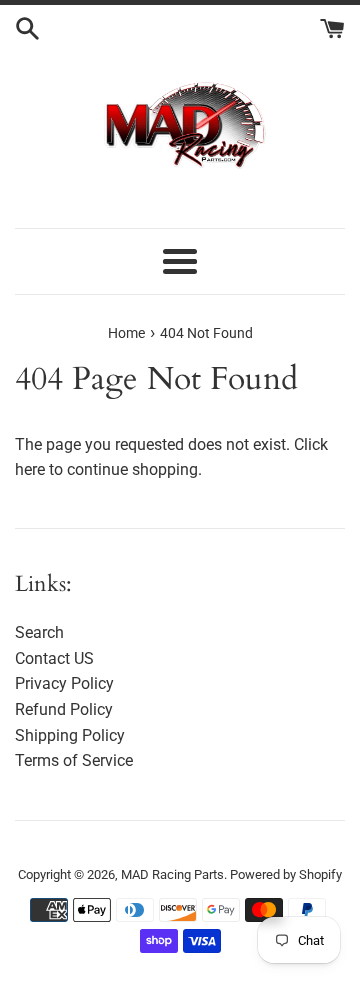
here (30, 469)
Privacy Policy (64, 683)
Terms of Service (74, 760)
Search (39, 632)
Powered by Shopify (286, 874)
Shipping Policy (70, 735)
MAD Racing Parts (172, 874)
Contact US (54, 658)
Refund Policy (64, 709)
